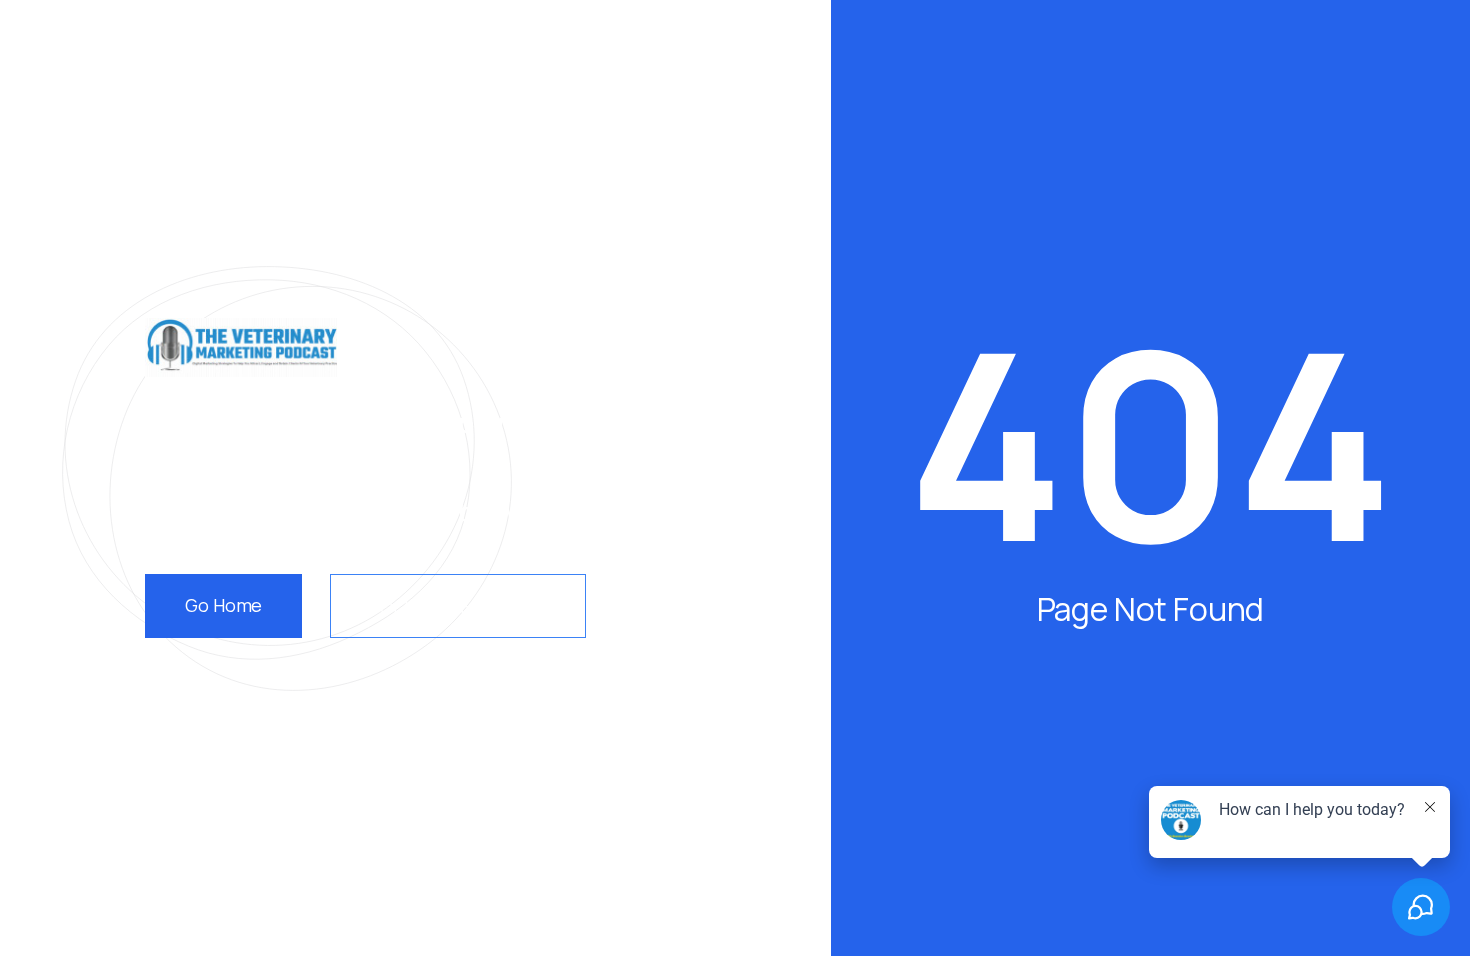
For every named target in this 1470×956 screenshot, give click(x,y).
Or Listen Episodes (458, 606)
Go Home (223, 605)
